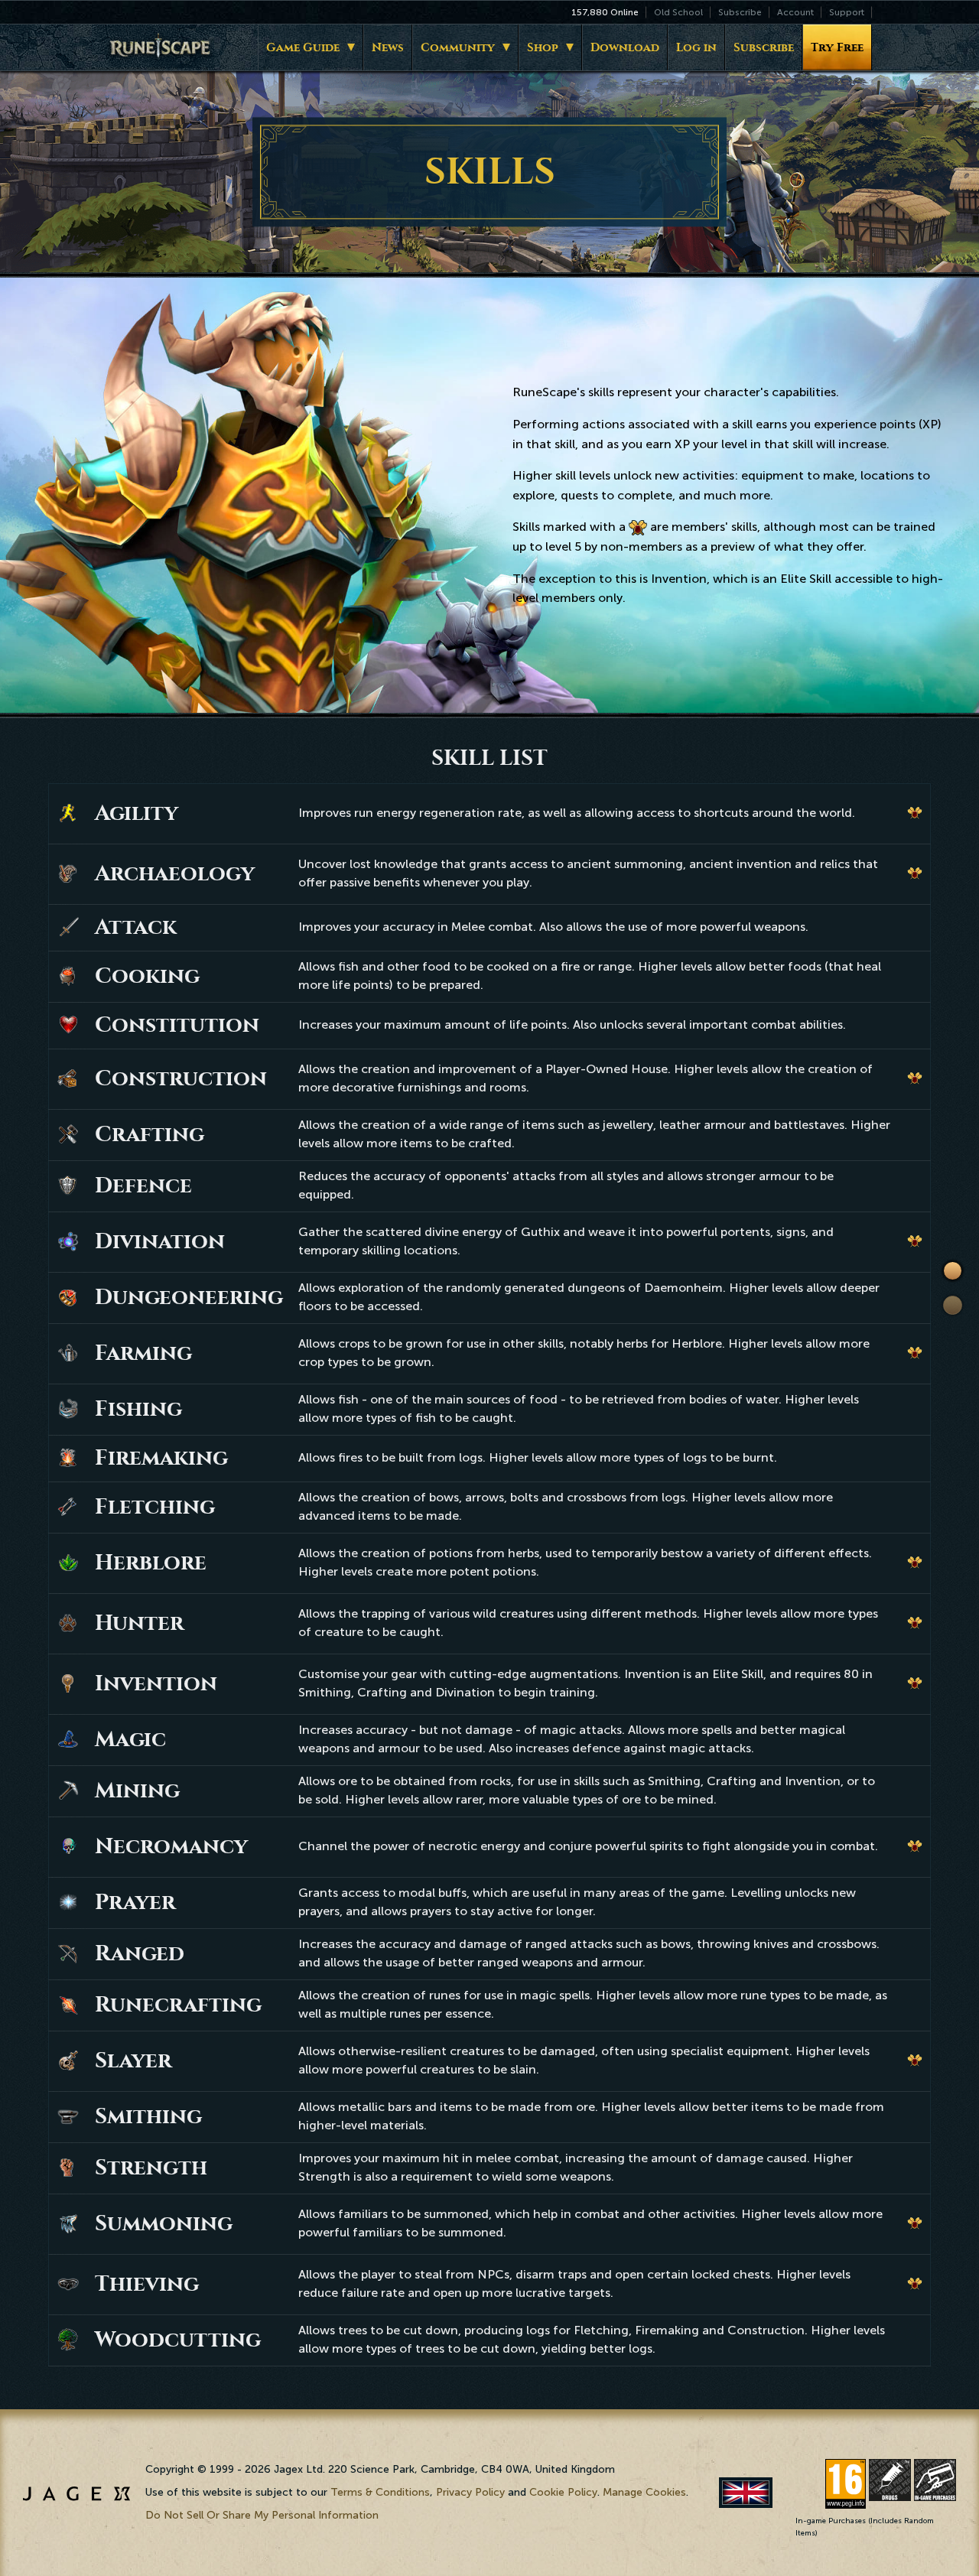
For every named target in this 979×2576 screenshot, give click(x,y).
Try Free (837, 47)
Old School (678, 12)
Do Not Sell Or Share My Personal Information (262, 2515)
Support (847, 12)
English (746, 2492)
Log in (696, 47)
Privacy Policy (470, 2492)
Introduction (953, 1271)
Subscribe (740, 12)
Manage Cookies (644, 2492)
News (388, 47)
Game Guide (303, 47)
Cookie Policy (563, 2492)
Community (458, 47)
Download (625, 47)
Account (795, 12)
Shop (543, 47)
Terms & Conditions (380, 2492)
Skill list (953, 1306)
